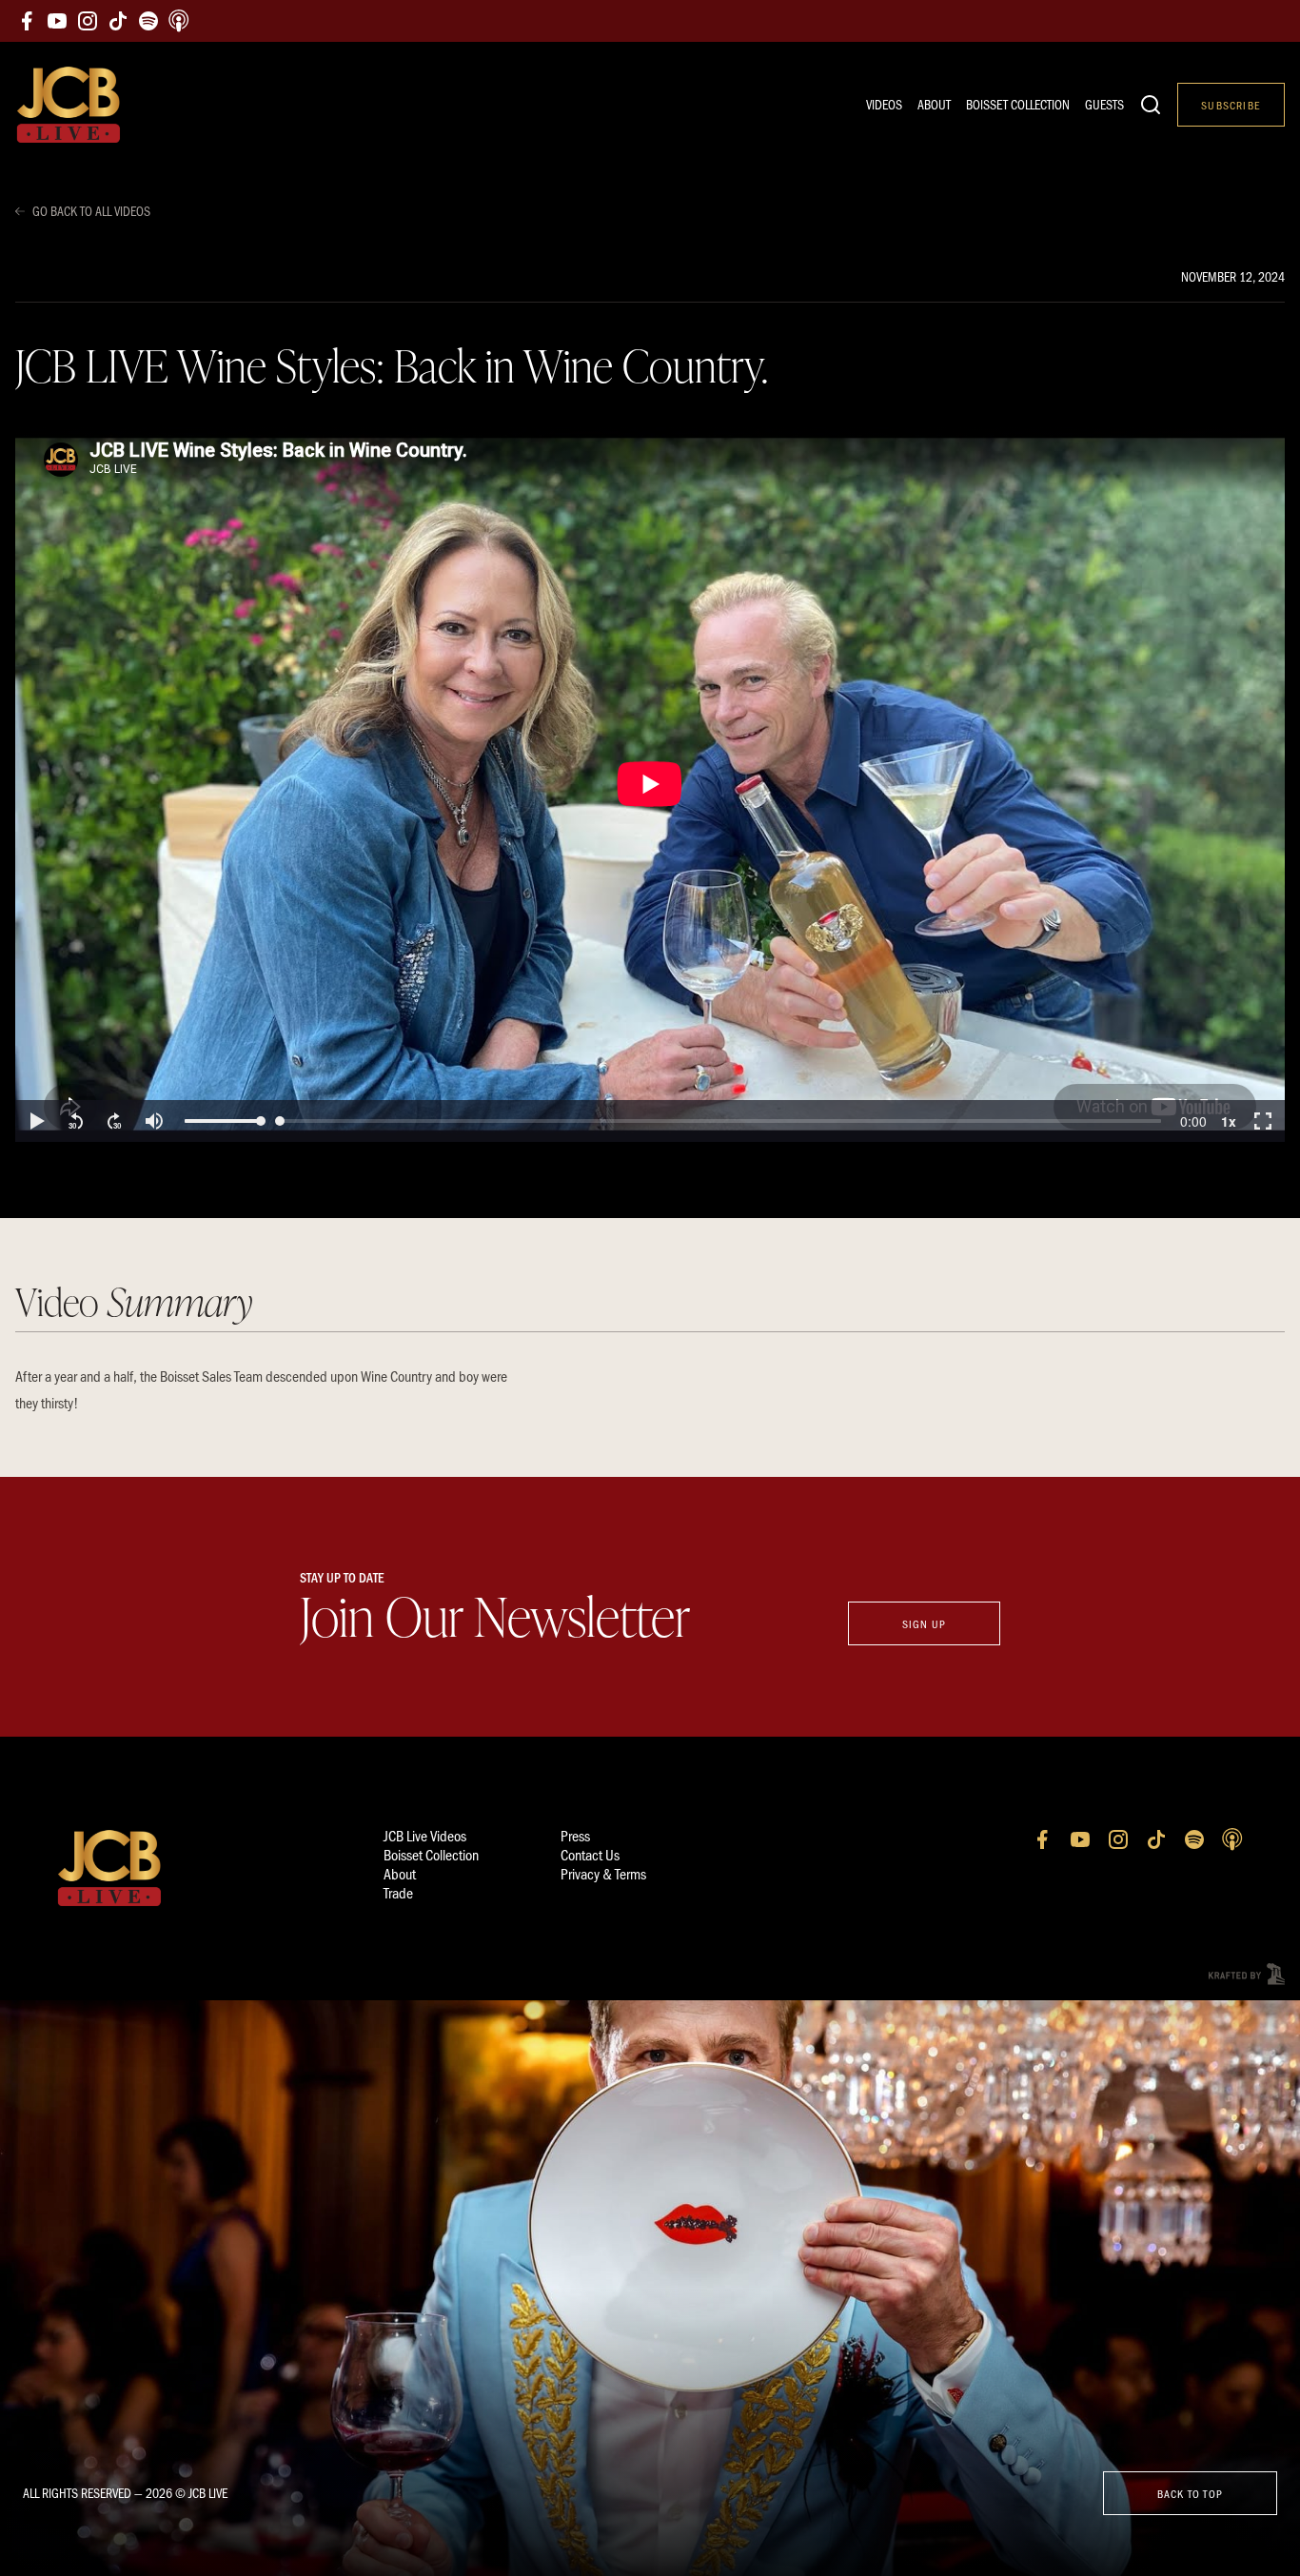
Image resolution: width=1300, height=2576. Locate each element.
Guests (1104, 104)
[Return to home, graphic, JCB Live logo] (69, 105)
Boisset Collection (1018, 104)
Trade (398, 1892)
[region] (650, 784)
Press (575, 1835)
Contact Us (590, 1854)
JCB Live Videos (425, 1835)
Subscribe (1231, 105)
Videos (884, 104)
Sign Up (924, 1623)
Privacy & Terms (603, 1873)
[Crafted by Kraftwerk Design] (1247, 1974)
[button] (36, 1121)
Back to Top (1190, 2493)
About (934, 104)
